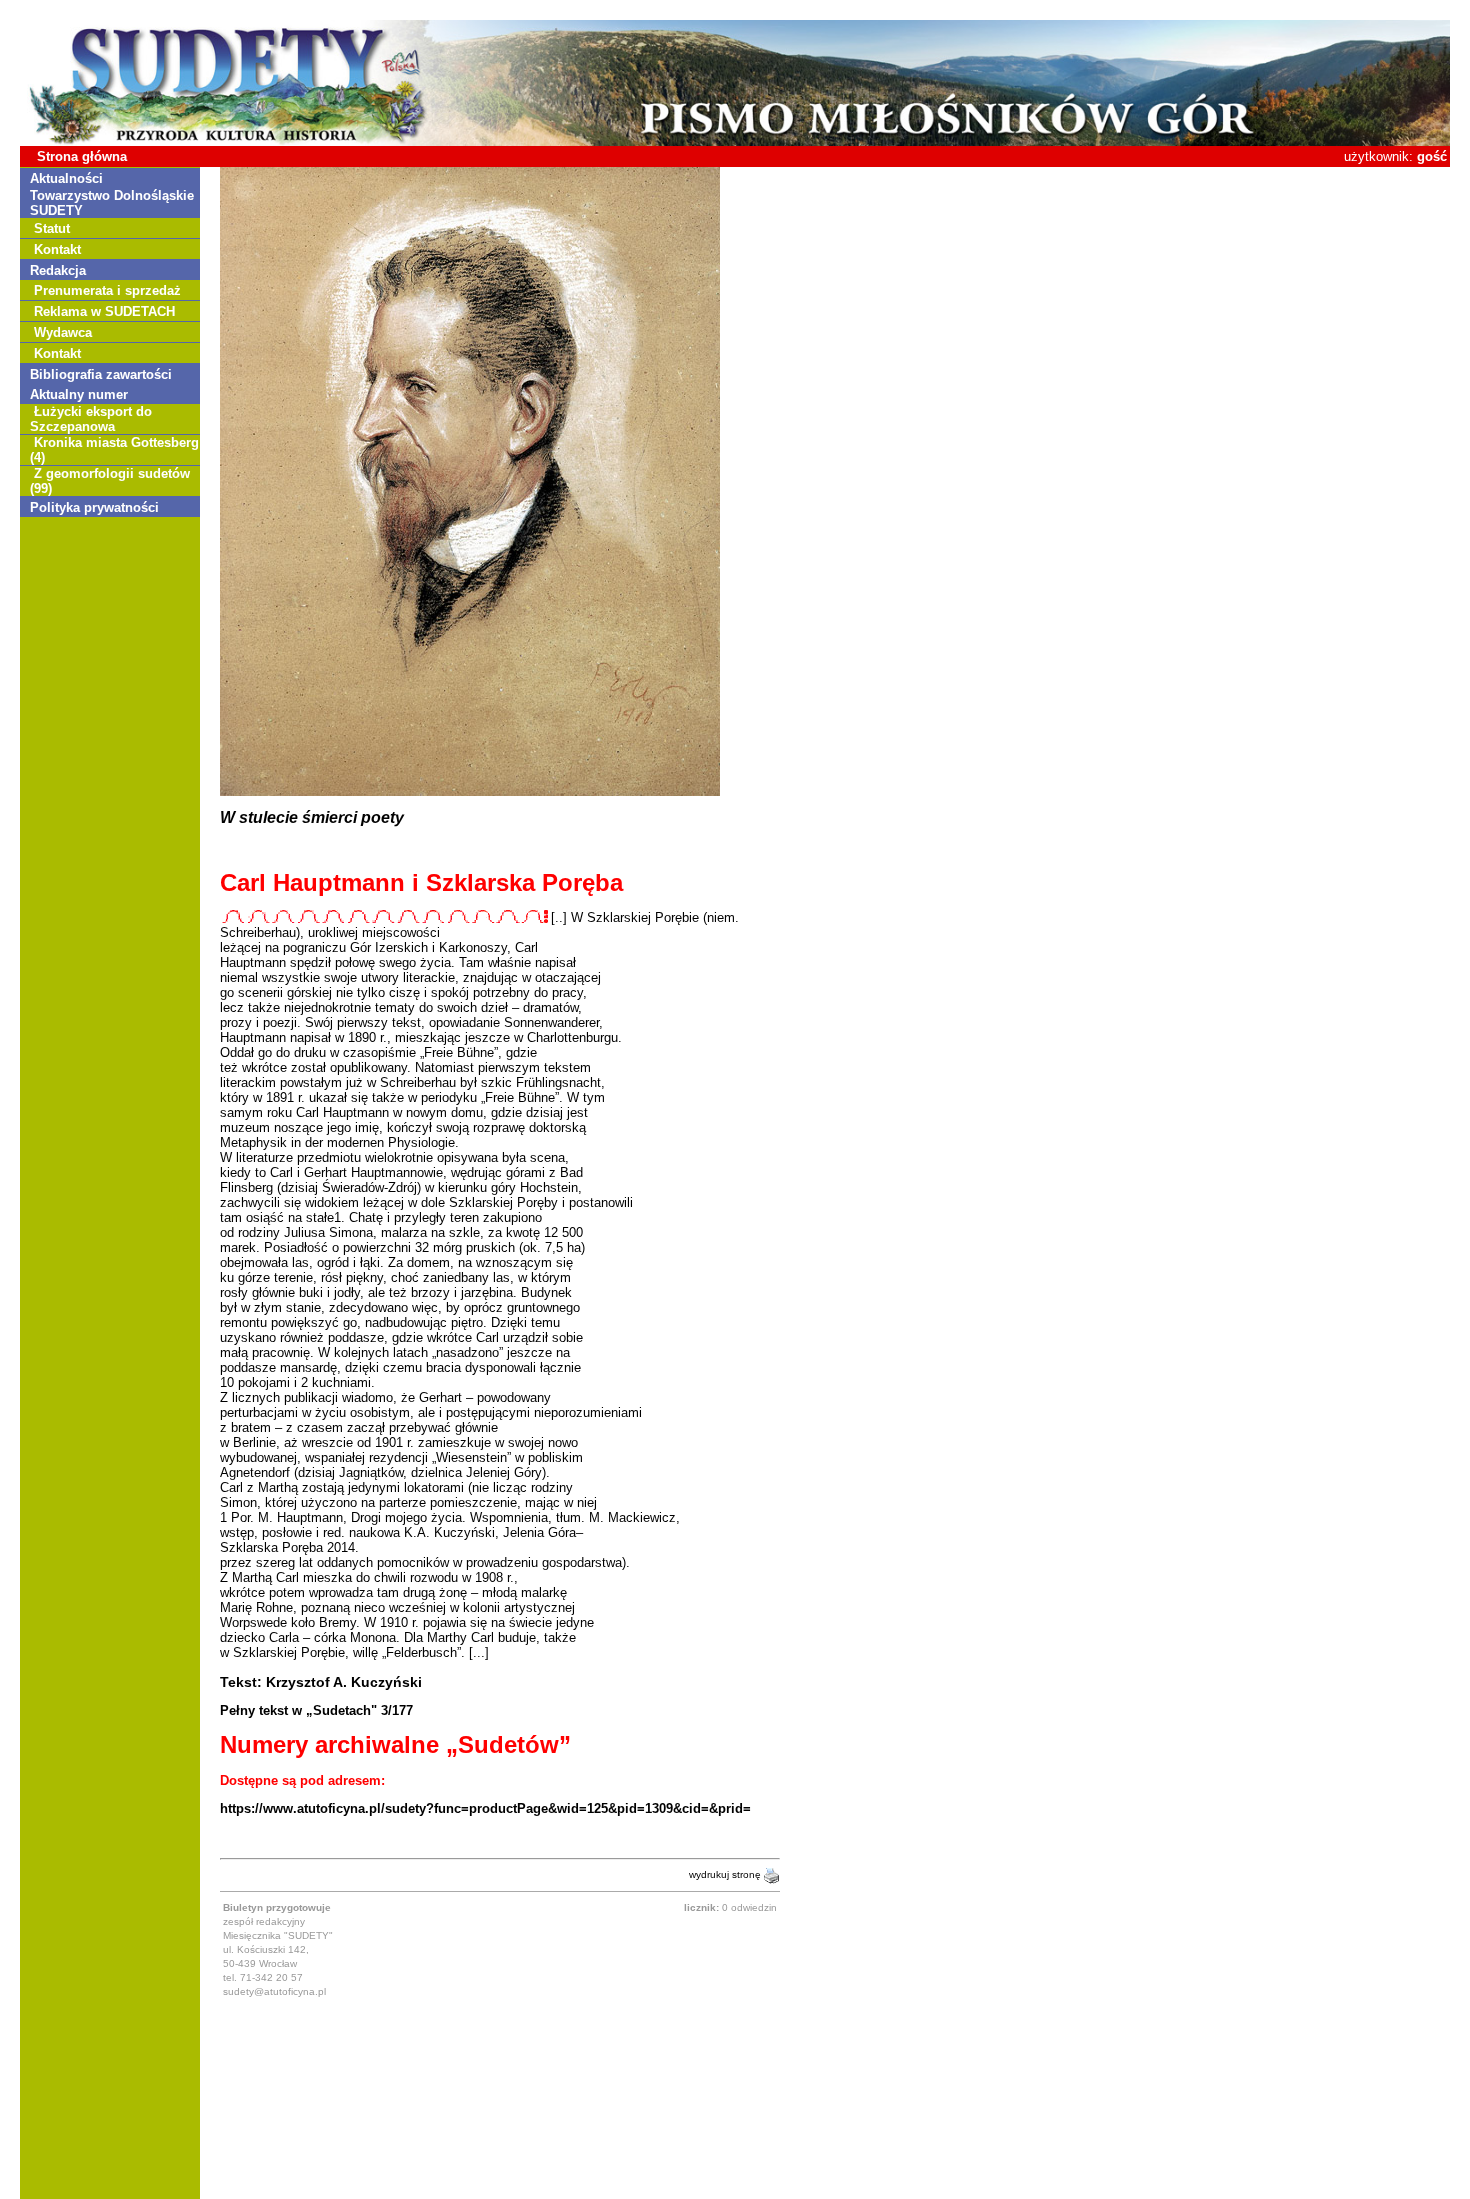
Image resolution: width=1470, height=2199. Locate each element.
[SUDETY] (735, 141)
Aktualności (66, 178)
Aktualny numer (79, 394)
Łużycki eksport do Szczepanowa (91, 419)
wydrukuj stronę (726, 1874)
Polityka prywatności (94, 507)
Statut (52, 228)
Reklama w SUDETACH (104, 311)
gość (1432, 156)
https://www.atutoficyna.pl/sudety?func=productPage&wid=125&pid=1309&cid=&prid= (485, 1808)
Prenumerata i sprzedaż (107, 290)
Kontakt (57, 249)
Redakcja (58, 270)
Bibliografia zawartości (101, 374)
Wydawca (63, 332)
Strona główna (82, 156)
